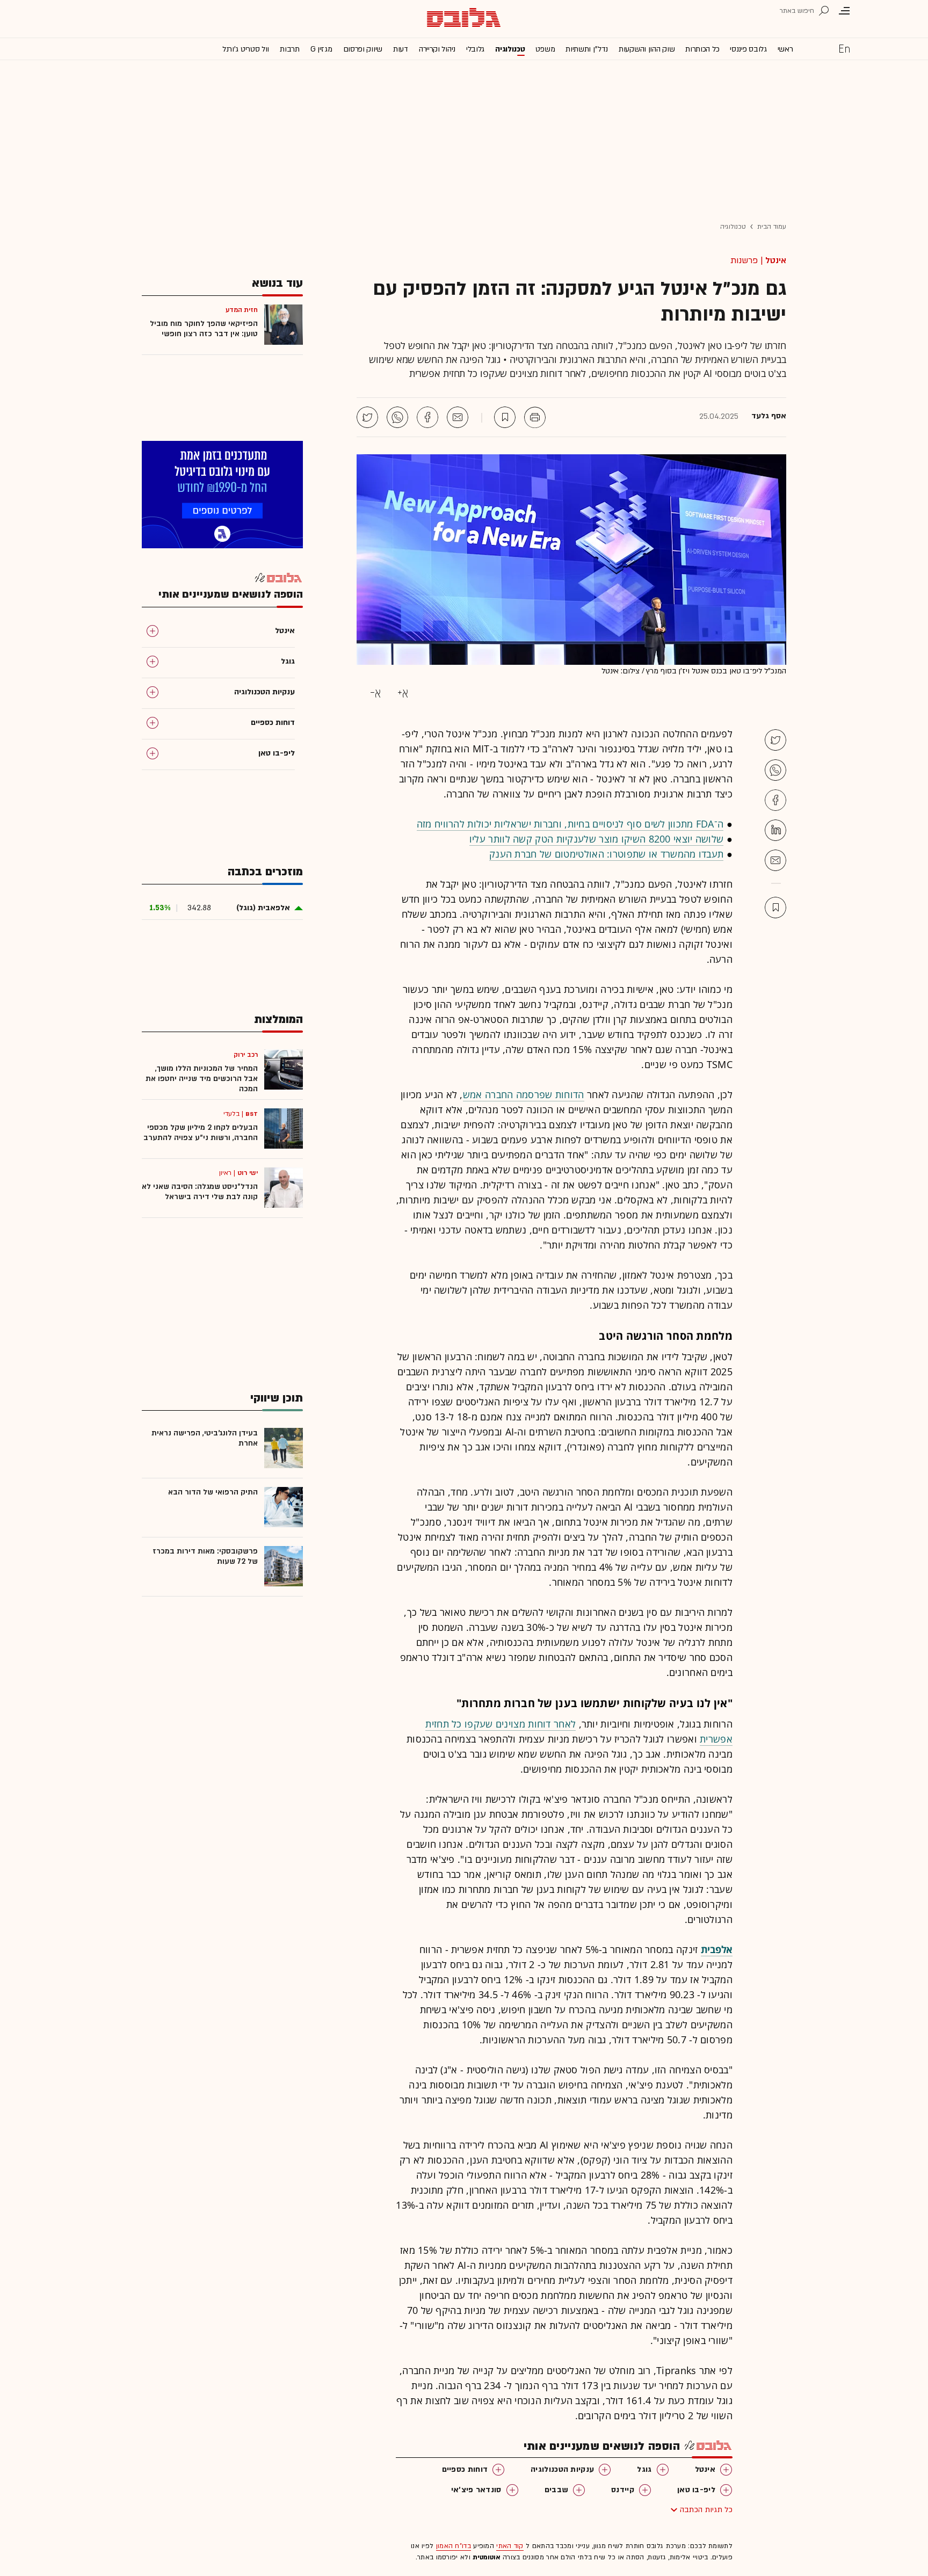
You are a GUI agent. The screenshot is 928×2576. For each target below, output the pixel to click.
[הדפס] (535, 417)
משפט (545, 49)
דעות (401, 49)
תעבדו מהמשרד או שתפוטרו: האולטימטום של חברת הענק (606, 854)
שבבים (557, 2490)
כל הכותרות (702, 49)
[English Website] (844, 48)
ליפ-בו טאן (696, 2490)
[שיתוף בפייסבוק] (427, 417)
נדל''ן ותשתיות (587, 49)
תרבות (290, 49)
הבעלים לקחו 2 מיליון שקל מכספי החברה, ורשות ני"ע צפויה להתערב (201, 1133)
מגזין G (321, 49)
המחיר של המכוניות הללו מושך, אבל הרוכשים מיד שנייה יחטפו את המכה (202, 1079)
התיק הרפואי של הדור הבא (213, 1492)
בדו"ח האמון (454, 2546)
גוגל (644, 2469)
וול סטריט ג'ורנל (246, 49)
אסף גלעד (769, 416)
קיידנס (623, 2490)
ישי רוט (248, 1173)
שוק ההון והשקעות (647, 49)
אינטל (776, 260)
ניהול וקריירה (437, 49)
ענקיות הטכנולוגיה (562, 2469)
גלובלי (475, 49)
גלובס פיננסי (748, 49)
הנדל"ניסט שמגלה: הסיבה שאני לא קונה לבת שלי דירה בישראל (200, 1192)
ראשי (785, 49)
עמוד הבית (772, 227)
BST (252, 1114)
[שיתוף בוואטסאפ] (397, 417)
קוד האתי (510, 2546)
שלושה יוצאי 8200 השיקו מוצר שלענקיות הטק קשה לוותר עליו (597, 839)
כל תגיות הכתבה (706, 2510)
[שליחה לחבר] (458, 417)
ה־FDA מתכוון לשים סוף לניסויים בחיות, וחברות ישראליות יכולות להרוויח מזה (570, 824)
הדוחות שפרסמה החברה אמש (524, 1094)
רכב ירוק (246, 1055)
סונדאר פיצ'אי (476, 2490)
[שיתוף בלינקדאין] (775, 830)
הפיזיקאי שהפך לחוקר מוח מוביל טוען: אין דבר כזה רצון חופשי (204, 329)
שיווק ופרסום (363, 49)
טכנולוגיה (510, 49)
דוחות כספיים (465, 2469)
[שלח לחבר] (775, 860)
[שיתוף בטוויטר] (367, 417)
